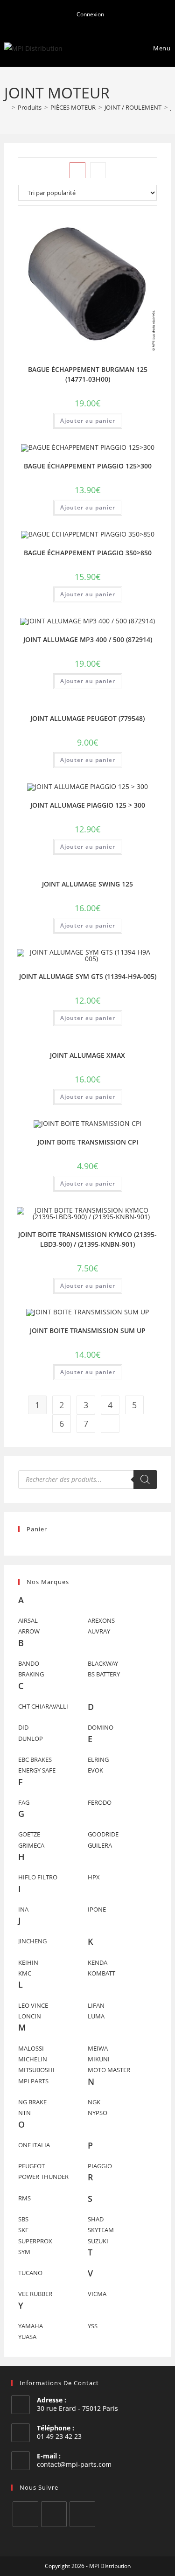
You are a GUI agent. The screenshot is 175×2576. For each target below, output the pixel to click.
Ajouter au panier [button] (88, 421)
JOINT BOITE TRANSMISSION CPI (88, 1142)
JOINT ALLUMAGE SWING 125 (87, 884)
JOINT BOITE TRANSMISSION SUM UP (88, 1330)
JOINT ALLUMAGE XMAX (87, 1055)
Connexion (90, 14)
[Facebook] (25, 2514)
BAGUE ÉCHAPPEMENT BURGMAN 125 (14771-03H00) (88, 374)
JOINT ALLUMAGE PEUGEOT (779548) (87, 718)
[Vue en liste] (98, 170)
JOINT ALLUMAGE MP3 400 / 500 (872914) (88, 639)
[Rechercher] (145, 1480)
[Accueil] (7, 107)
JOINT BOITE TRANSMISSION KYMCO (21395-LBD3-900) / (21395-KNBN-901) (87, 1239)
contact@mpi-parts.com (74, 2464)
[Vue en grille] (77, 170)
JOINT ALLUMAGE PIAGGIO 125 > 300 (88, 805)
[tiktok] (82, 2514)
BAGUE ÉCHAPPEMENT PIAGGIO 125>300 (88, 466)
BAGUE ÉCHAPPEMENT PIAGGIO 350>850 (88, 553)
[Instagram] (54, 2514)
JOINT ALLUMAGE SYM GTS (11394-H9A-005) (88, 976)
